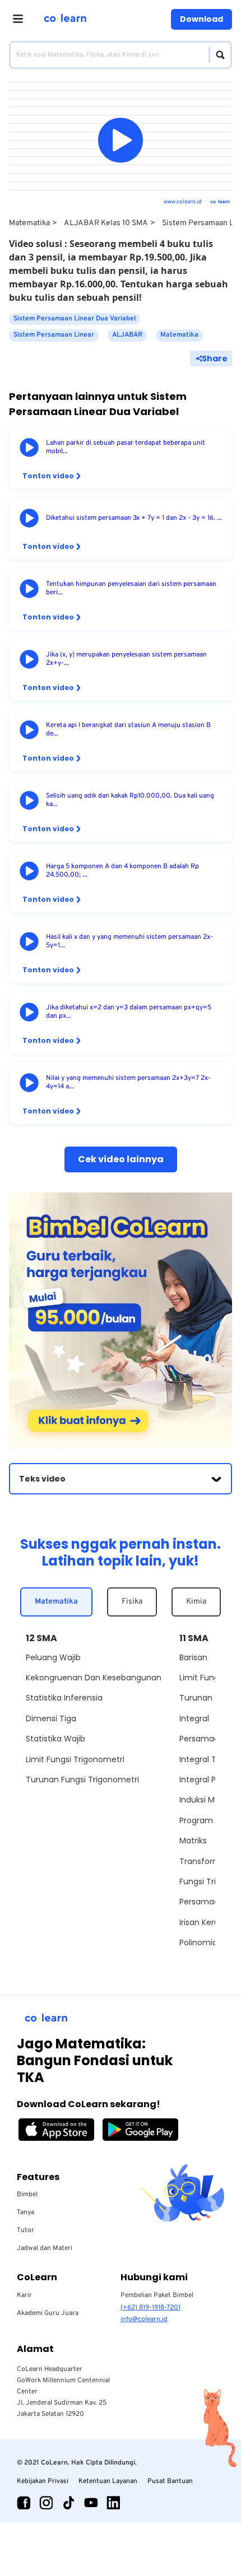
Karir (24, 2295)
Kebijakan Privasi (43, 2481)
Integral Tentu (207, 1759)
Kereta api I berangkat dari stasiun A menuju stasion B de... (128, 730)
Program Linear (209, 1820)
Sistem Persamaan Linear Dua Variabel (75, 319)
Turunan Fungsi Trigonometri (82, 1780)
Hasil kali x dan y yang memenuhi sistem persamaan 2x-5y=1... (129, 942)
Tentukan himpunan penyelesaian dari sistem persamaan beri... (131, 589)
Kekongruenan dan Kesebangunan (94, 1678)
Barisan (193, 1657)
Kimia (196, 1602)
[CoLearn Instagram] (46, 2503)
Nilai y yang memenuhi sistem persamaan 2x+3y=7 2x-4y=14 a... (128, 1083)
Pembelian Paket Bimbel (157, 2295)
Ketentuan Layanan (108, 2481)
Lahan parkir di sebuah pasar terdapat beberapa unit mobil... (126, 448)
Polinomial (199, 1943)
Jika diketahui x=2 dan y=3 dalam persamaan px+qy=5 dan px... (129, 1012)
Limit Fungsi (202, 1678)
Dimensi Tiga (51, 1718)
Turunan (196, 1698)
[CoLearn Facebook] (24, 2503)
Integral (194, 1718)
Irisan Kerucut (206, 1922)
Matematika (29, 223)
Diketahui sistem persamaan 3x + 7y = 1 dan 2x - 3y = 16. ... (134, 518)
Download (201, 19)
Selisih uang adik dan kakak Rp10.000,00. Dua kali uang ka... (130, 800)
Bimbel (27, 2195)
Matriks (193, 1841)
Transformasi (205, 1861)
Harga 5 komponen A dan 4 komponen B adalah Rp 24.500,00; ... (122, 871)
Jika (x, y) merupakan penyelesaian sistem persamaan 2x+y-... (126, 659)
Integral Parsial (208, 1780)
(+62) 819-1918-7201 (150, 2308)
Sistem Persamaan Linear (54, 335)
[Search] (217, 55)
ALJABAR (127, 335)
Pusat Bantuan (170, 2481)
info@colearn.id (144, 2319)
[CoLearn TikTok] (68, 2503)
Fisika (132, 1602)
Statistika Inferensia (64, 1698)
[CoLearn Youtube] (91, 2503)
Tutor (26, 2230)
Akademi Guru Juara (48, 2313)
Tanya (26, 2212)
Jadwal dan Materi (45, 2248)
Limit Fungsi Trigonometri (75, 1759)
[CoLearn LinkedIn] (113, 2503)
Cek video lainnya (121, 1159)
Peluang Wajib (53, 1657)
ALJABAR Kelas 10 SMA (106, 223)
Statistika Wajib (55, 1739)
